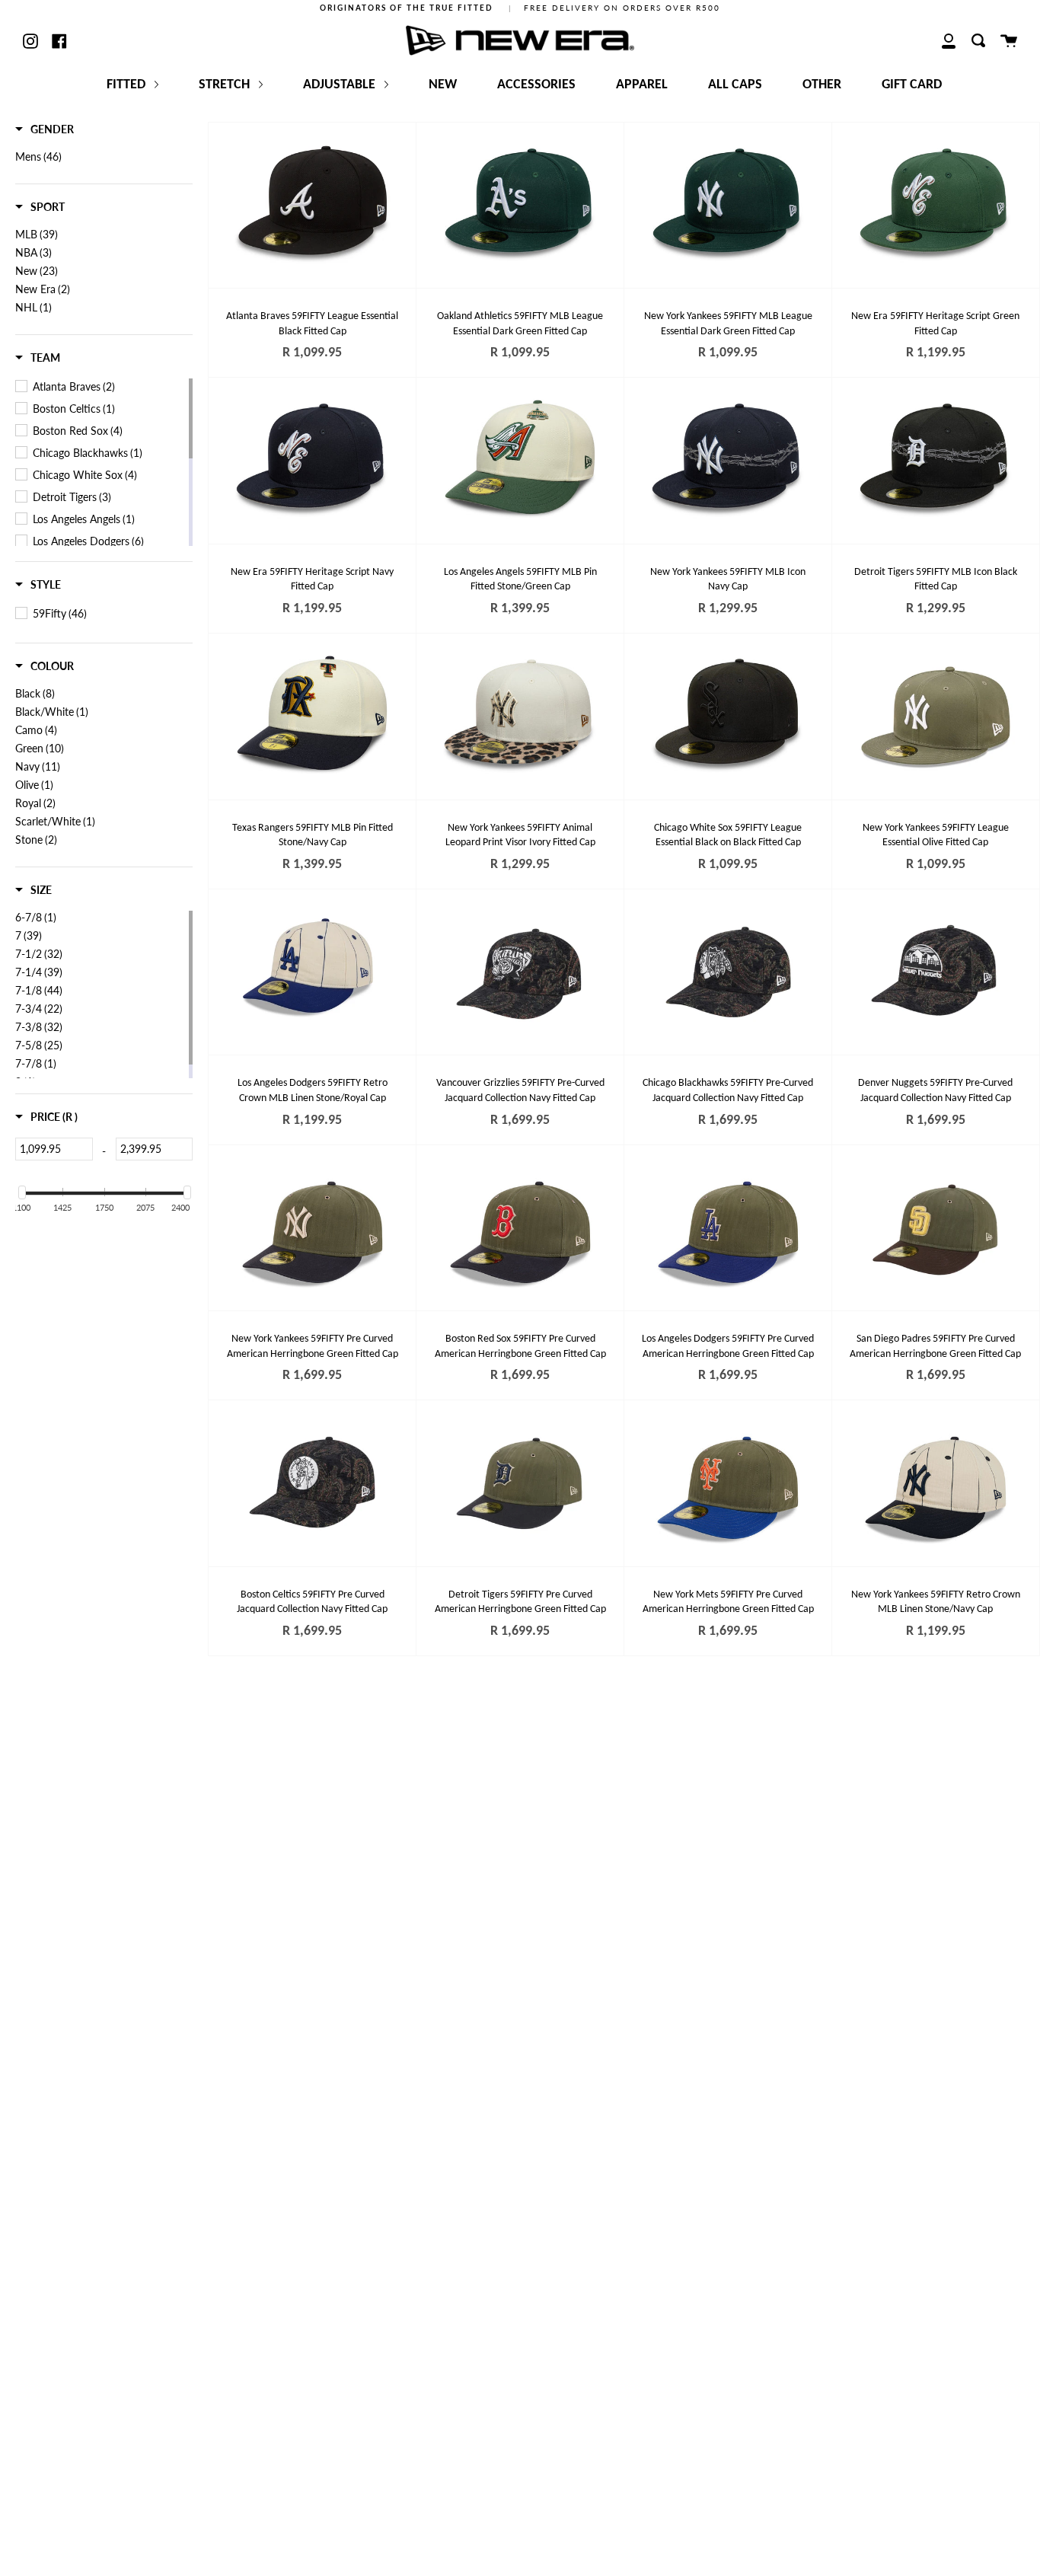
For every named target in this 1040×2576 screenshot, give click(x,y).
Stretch (226, 85)
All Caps (735, 85)
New (443, 85)
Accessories (536, 85)
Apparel (642, 85)
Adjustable (341, 85)
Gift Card (912, 85)
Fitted (128, 85)
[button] (45, 129)
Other (822, 85)
